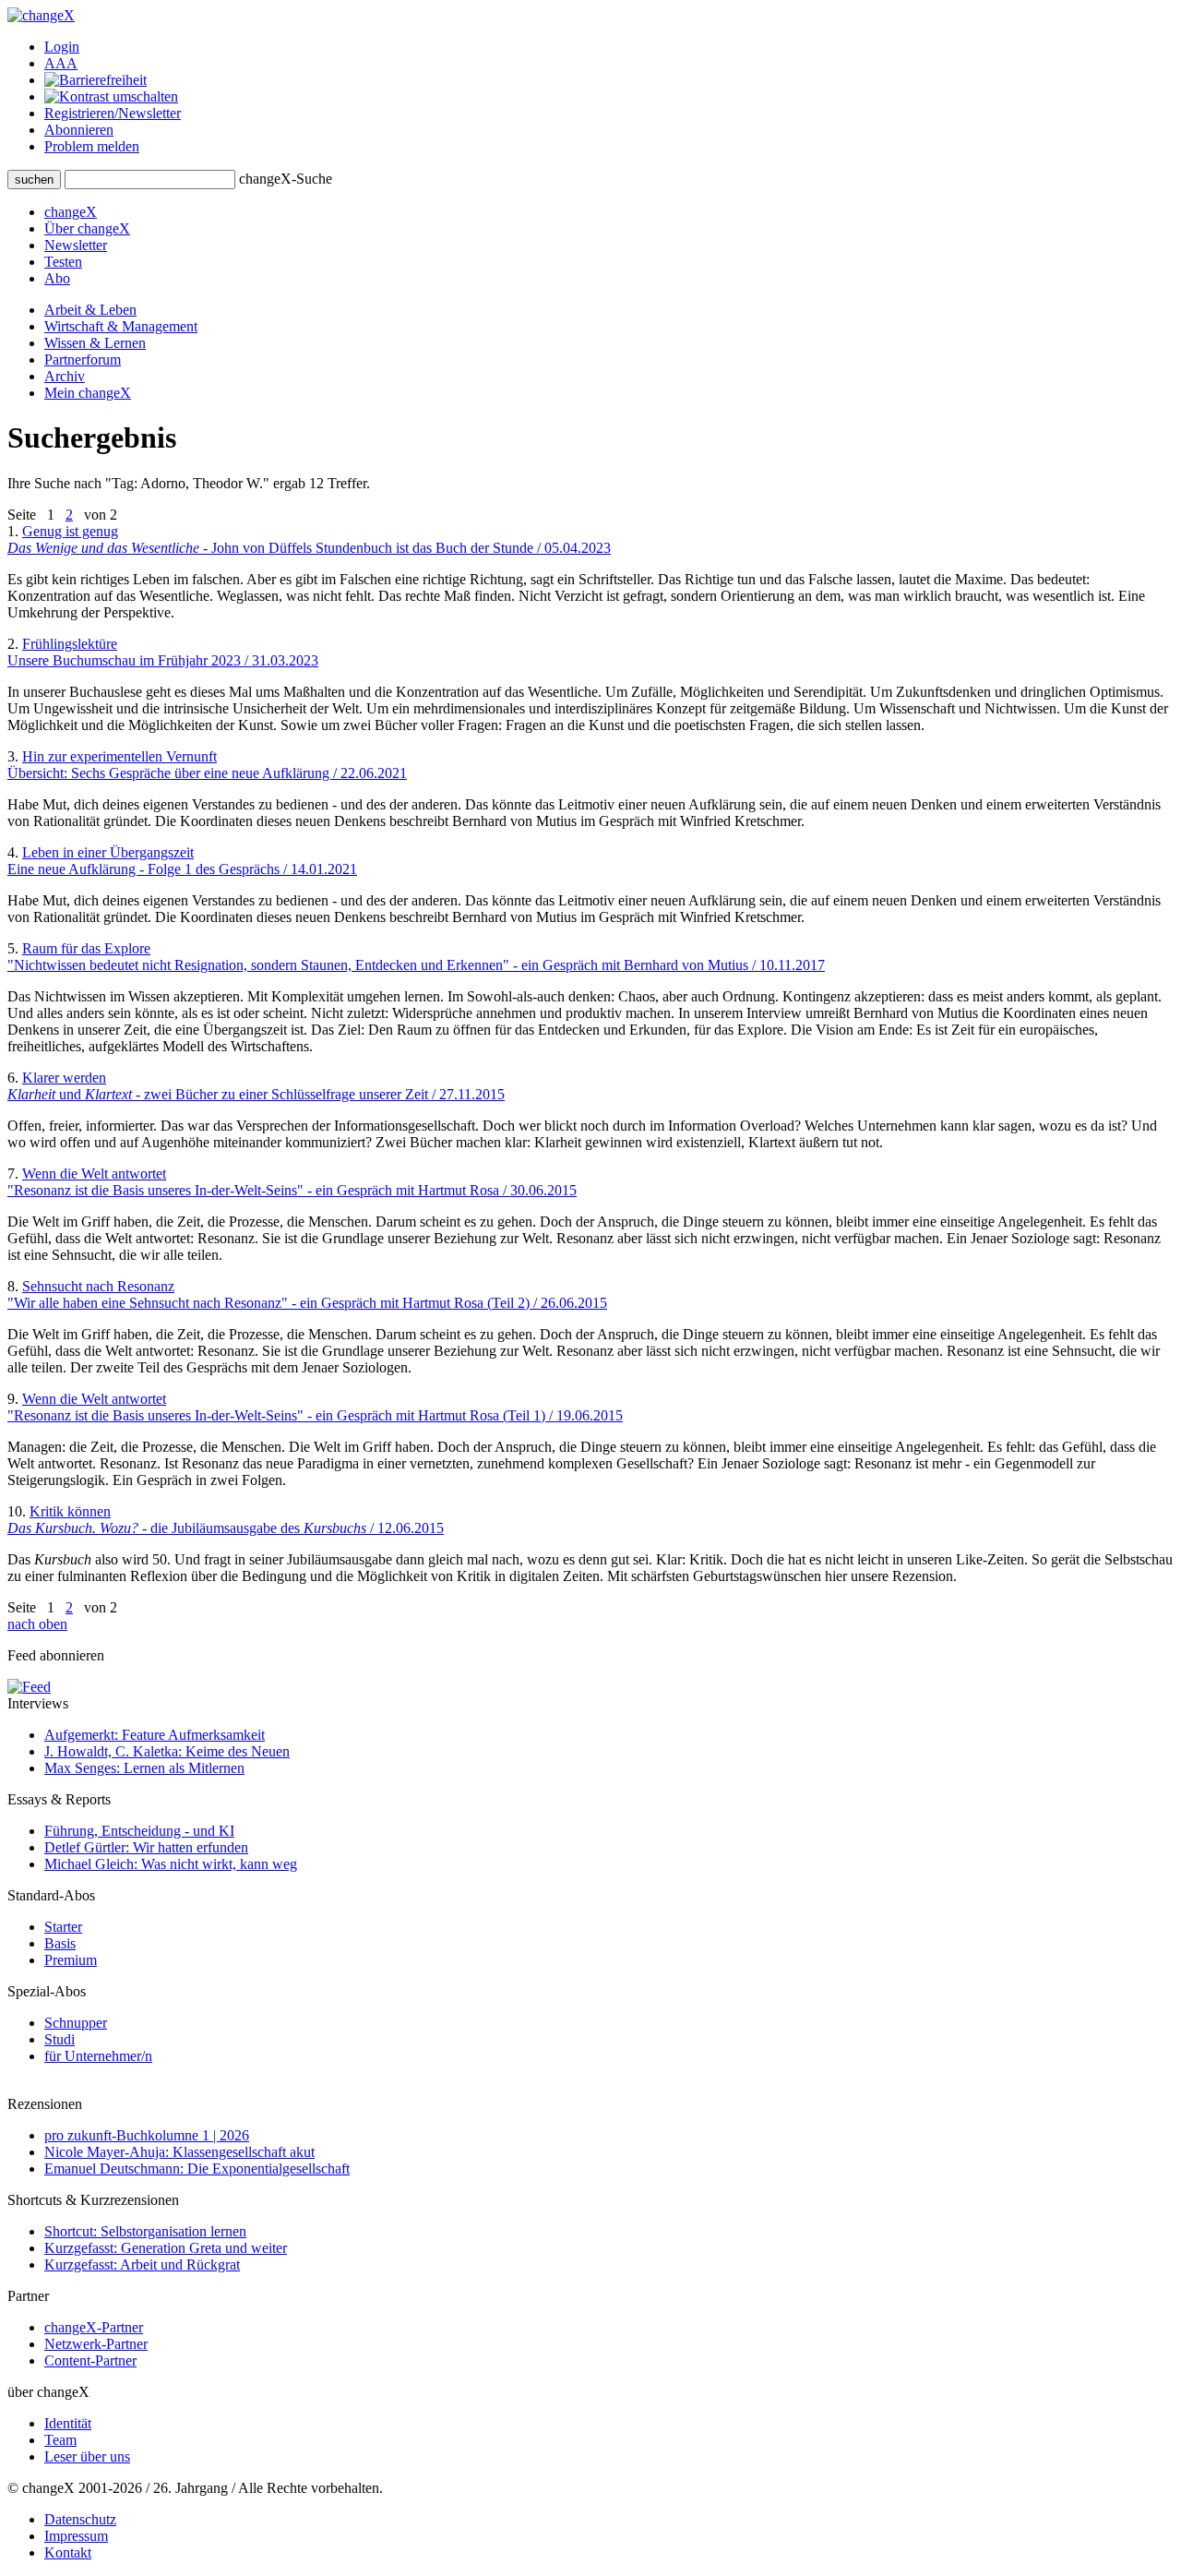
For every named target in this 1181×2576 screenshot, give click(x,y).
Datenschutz (80, 2519)
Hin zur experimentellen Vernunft (207, 765)
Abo (57, 278)
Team (60, 2440)
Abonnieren (79, 130)
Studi (60, 2039)
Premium (71, 1960)
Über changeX (87, 228)
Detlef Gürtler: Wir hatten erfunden (146, 1847)
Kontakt (68, 2552)
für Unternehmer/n (98, 2056)
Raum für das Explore (416, 957)
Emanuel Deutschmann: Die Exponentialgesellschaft (197, 2169)
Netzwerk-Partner (96, 2344)
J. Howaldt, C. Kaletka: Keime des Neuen (167, 1751)
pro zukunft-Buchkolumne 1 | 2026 (147, 2135)
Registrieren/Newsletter (113, 113)
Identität (68, 2423)
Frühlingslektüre (163, 652)
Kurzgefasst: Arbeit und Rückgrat (142, 2264)
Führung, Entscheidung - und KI (139, 1831)
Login (62, 47)
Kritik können (226, 1520)
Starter (63, 1927)
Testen (63, 262)
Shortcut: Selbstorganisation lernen (145, 2231)
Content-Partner (90, 2360)
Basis (60, 1943)
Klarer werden (256, 1086)
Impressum (76, 2536)
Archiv (65, 376)
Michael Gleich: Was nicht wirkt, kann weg (171, 1864)
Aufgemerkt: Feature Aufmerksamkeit (155, 1735)
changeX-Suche (286, 179)
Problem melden (92, 146)
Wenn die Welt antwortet (292, 1182)
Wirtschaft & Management (121, 326)
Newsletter (76, 245)
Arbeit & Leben (90, 310)
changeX (71, 212)
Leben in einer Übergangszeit (182, 861)
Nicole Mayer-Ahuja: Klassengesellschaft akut (179, 2152)
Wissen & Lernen (95, 343)
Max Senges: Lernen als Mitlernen (144, 1768)
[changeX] (41, 15)
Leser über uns (87, 2456)
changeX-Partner (94, 2327)
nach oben (37, 1624)
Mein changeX (88, 393)
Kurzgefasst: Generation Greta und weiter (166, 2248)
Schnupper (76, 2023)
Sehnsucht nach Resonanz (307, 1294)
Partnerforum (83, 359)
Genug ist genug (309, 539)
